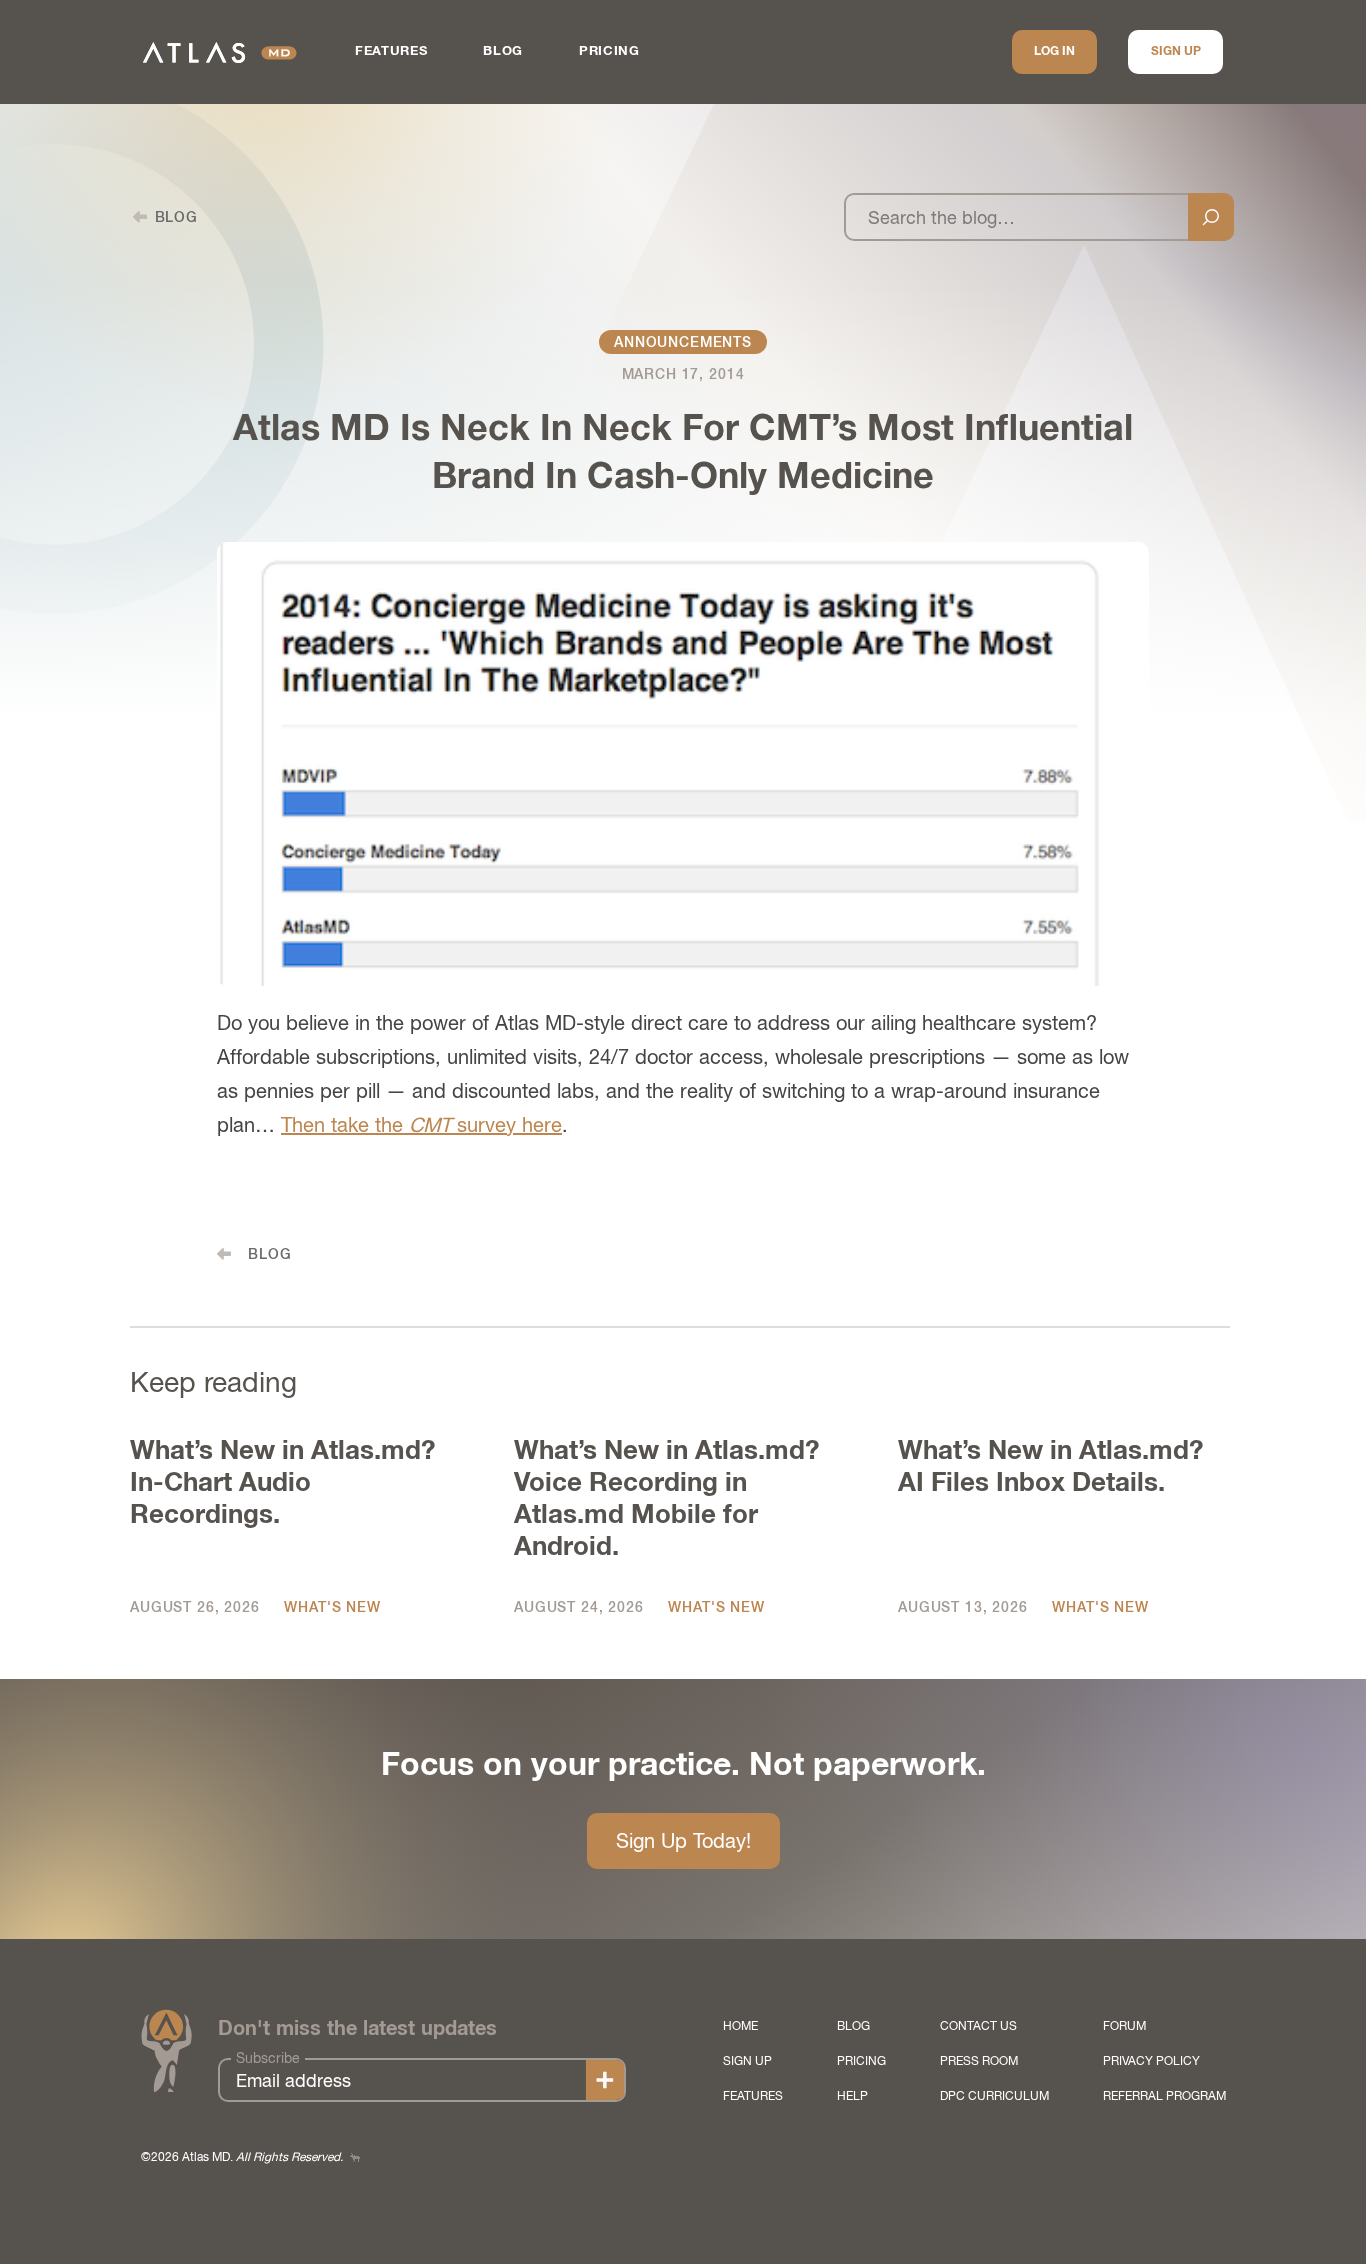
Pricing (609, 51)
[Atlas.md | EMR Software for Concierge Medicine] (220, 52)
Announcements (683, 342)
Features (391, 51)
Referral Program (1164, 2096)
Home (740, 2026)
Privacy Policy (1151, 2061)
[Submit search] (1211, 217)
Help (852, 2096)
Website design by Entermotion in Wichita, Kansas (355, 2157)
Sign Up (1176, 52)
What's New (332, 1607)
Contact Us (978, 2026)
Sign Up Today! (683, 1840)
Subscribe (268, 2058)
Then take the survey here (421, 1124)
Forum (1124, 2026)
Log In (1054, 52)
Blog (503, 51)
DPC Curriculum (994, 2096)
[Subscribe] (605, 2080)
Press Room (979, 2061)
